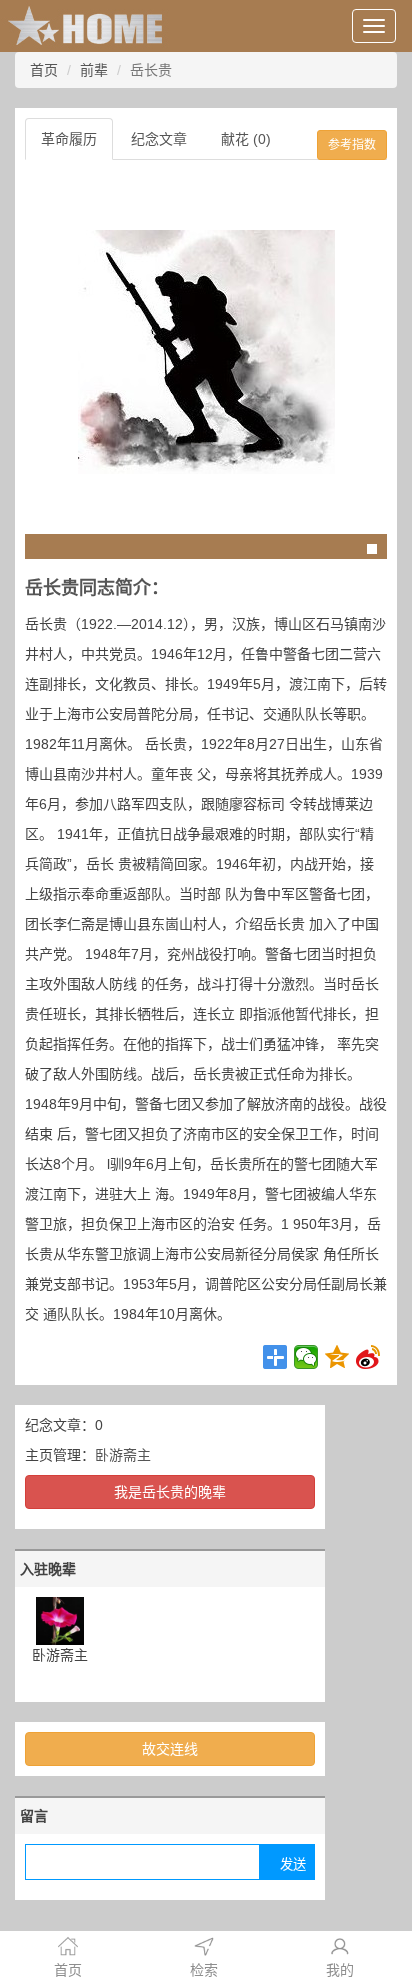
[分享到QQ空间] (337, 1357)
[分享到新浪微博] (368, 1357)
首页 (44, 70)
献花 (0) (246, 139)
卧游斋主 (123, 1455)
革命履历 (69, 139)
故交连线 (170, 1749)
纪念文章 (159, 139)
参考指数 (352, 145)
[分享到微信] (306, 1357)
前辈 (94, 70)
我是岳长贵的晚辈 (170, 1492)
